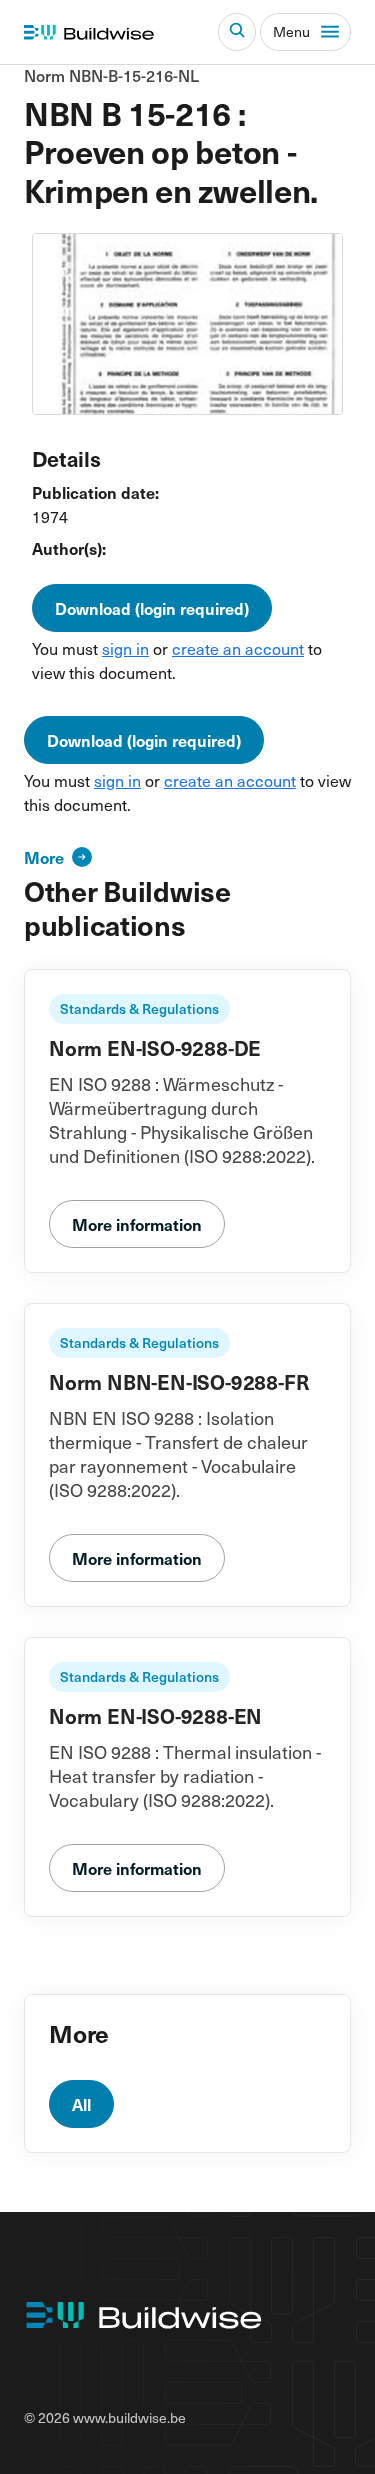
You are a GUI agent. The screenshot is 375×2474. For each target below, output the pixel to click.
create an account (238, 648)
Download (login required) (152, 608)
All (81, 2104)
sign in (125, 648)
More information (137, 1224)
